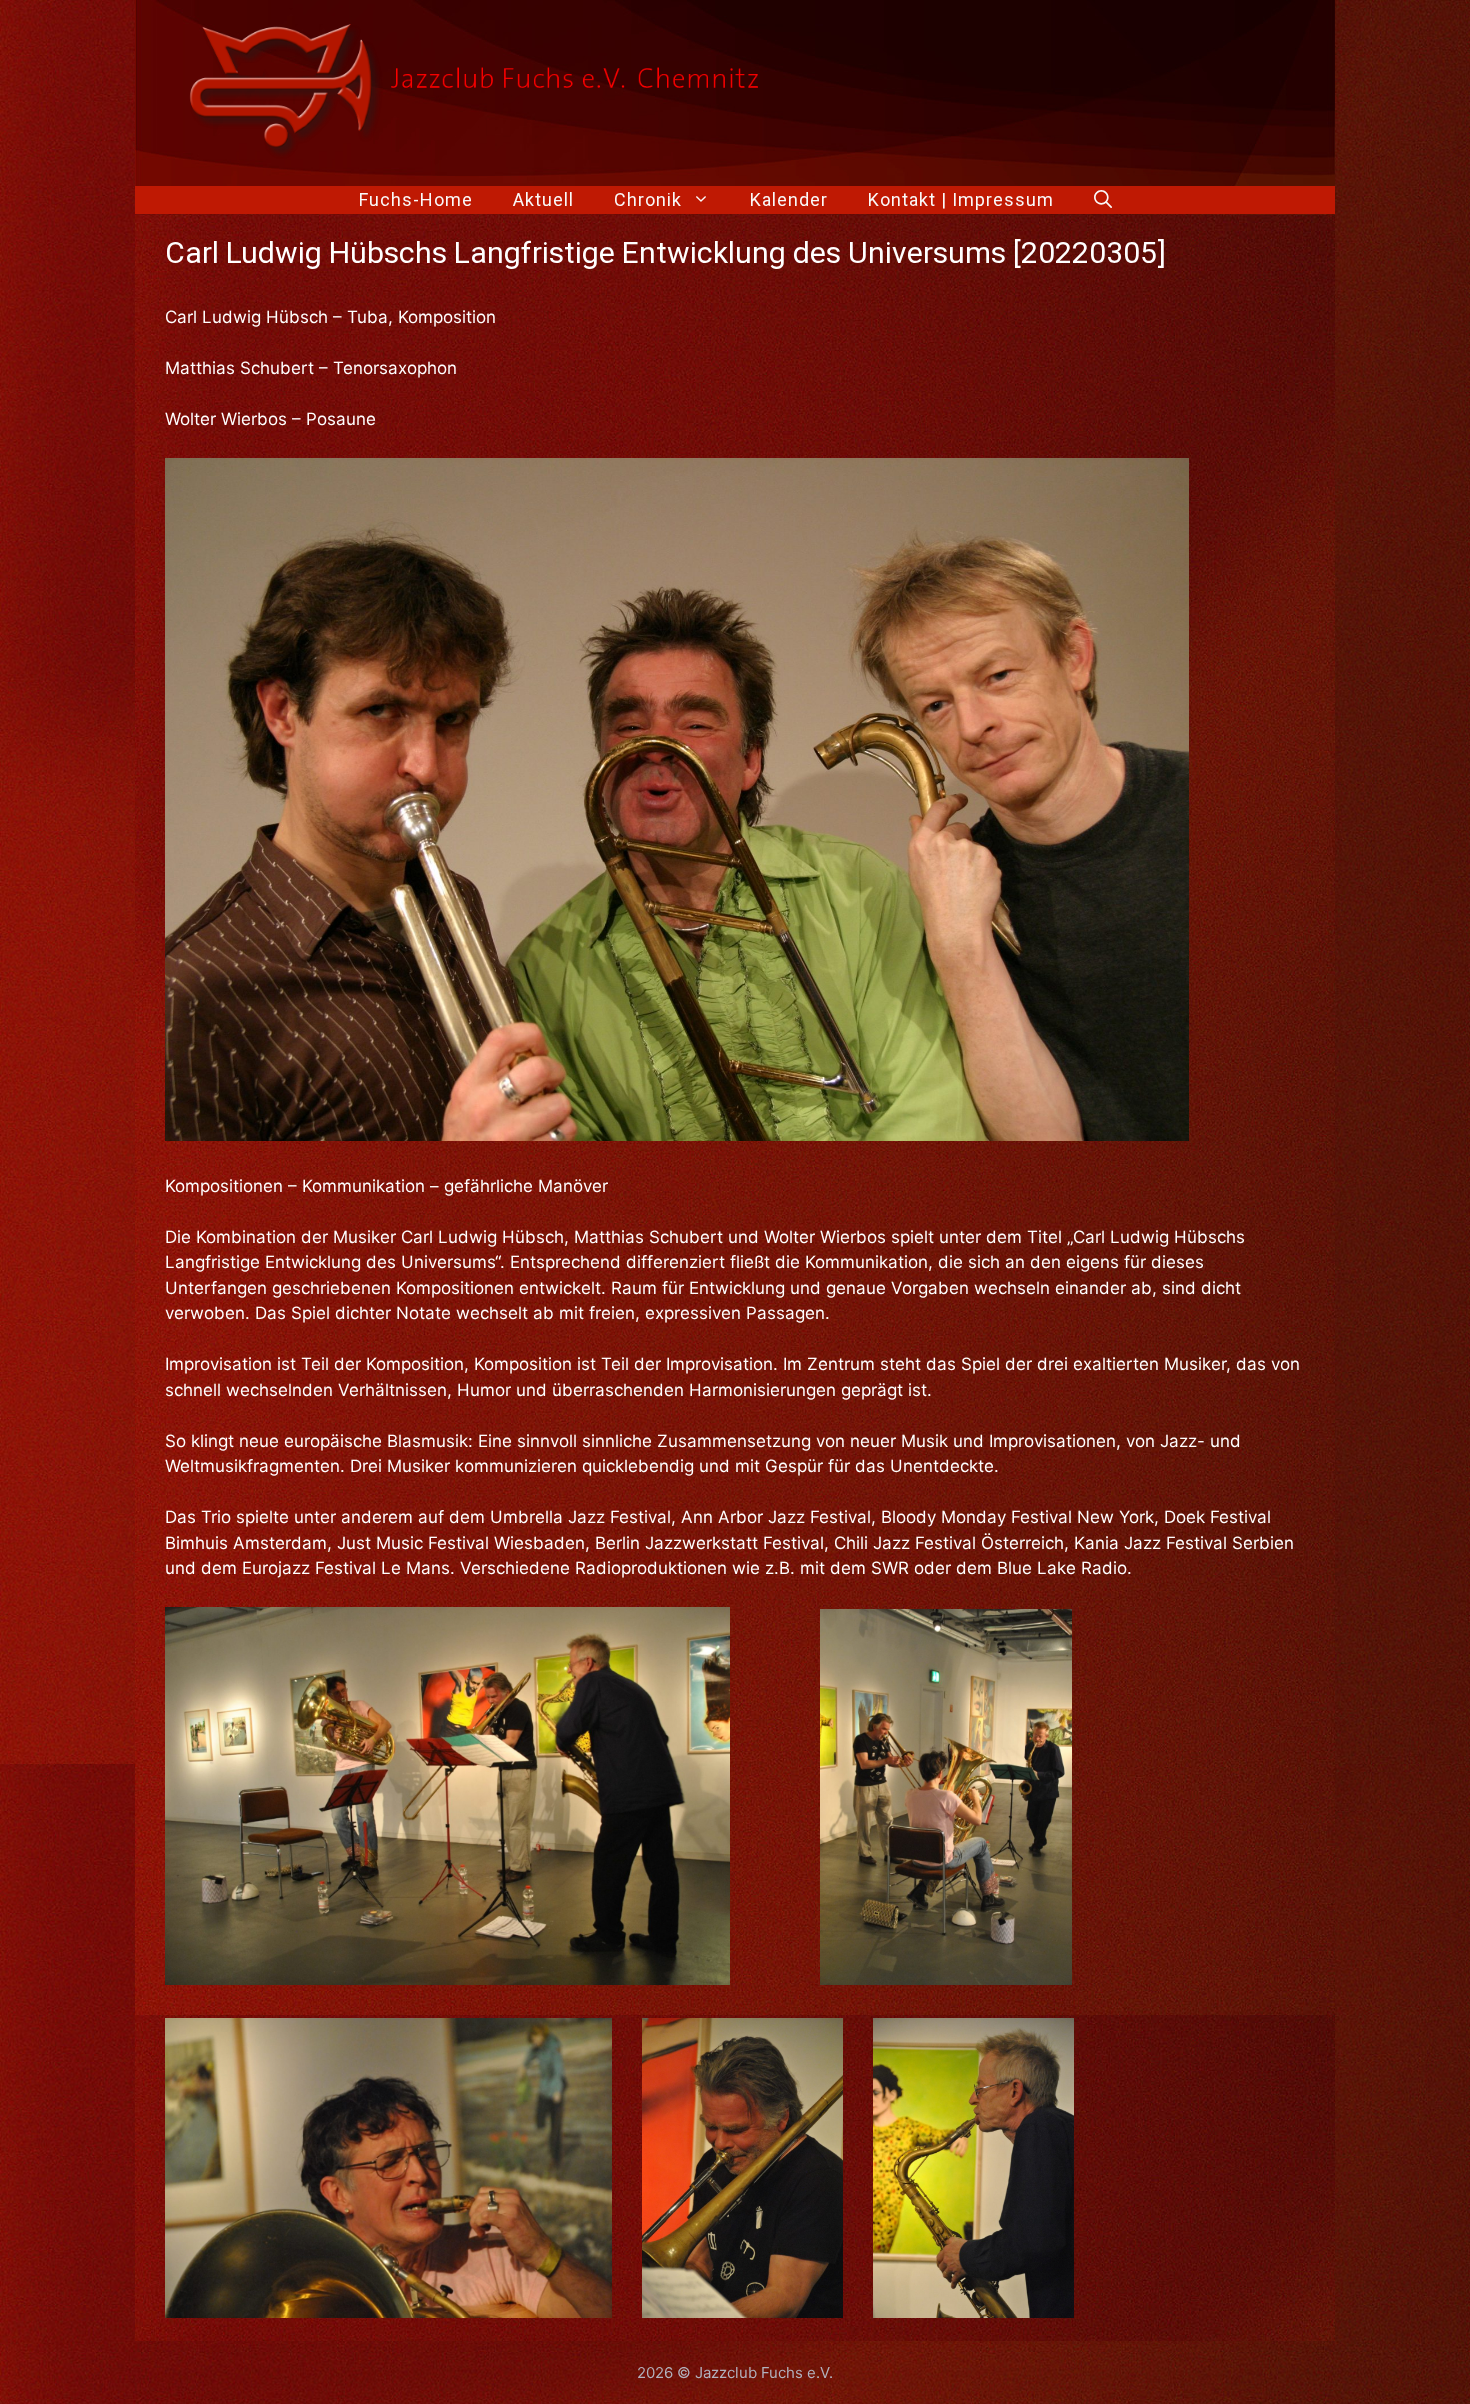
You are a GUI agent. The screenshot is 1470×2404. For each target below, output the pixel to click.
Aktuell (543, 199)
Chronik (648, 199)
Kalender (789, 199)
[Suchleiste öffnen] (1103, 200)
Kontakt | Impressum (961, 199)
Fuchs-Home (416, 199)
